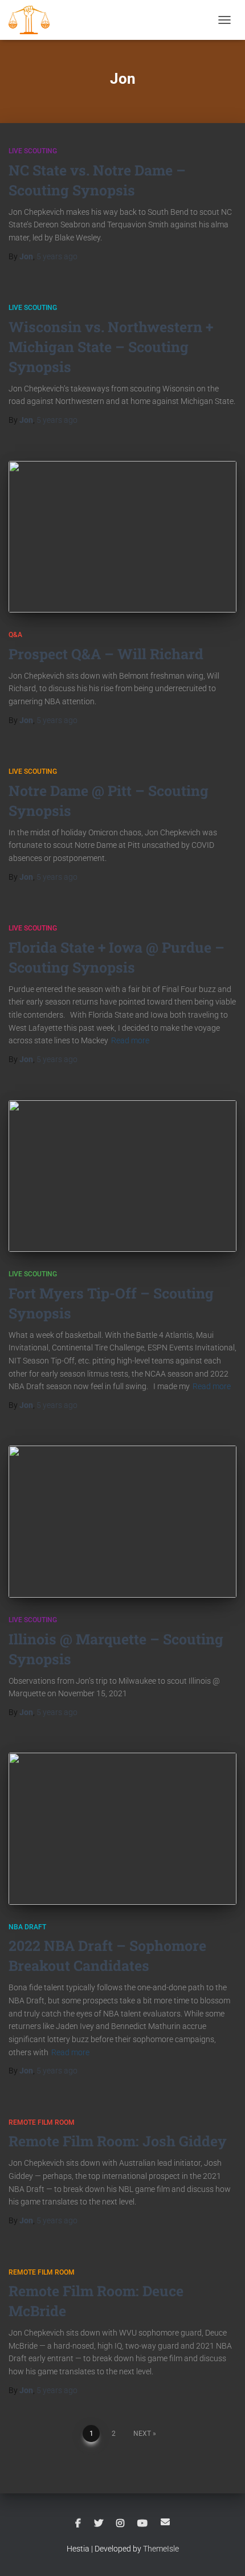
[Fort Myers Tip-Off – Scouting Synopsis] (122, 1176)
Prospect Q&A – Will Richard (106, 654)
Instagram (120, 2524)
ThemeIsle (161, 2549)
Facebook (78, 2524)
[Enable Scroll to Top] (222, 2553)
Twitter (99, 2524)
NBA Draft (27, 1927)
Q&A (15, 635)
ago (57, 256)
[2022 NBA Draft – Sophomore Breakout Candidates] (122, 1829)
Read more (130, 1040)
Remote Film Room (42, 2122)
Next (142, 2434)
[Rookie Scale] (33, 20)
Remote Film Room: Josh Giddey (118, 2141)
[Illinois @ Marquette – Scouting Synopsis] (122, 1522)
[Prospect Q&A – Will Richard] (122, 537)
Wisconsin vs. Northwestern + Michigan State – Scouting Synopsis (111, 347)
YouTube (142, 2524)
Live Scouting (33, 151)
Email (165, 2522)
